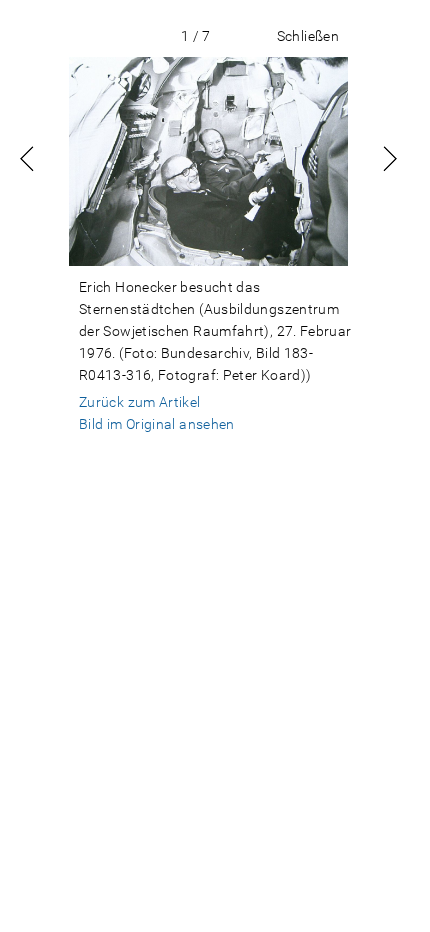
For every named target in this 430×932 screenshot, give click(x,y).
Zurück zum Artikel (140, 402)
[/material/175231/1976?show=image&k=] (208, 161)
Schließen (308, 36)
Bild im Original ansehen (157, 424)
